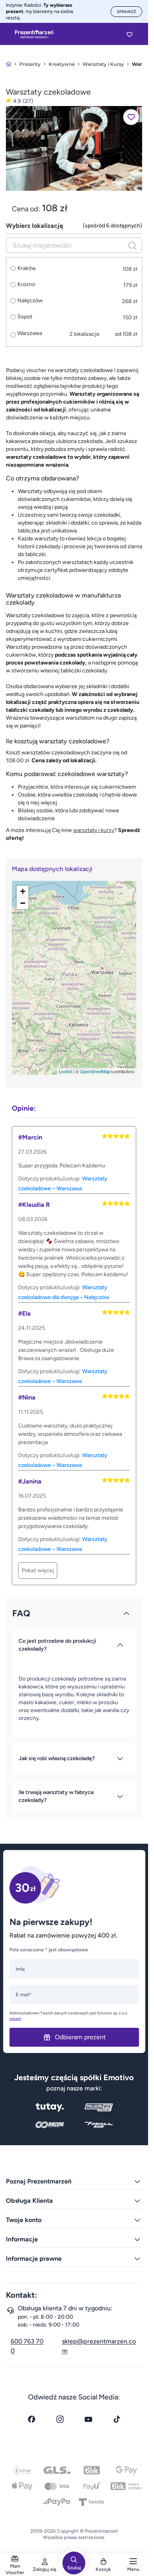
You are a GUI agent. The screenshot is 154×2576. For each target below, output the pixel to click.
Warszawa (30, 333)
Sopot (25, 317)
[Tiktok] (117, 2419)
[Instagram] (60, 2419)
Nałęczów (30, 301)
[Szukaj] (132, 245)
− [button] (23, 903)
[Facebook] (32, 2419)
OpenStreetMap (95, 1071)
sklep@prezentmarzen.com (99, 2346)
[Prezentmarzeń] (34, 34)
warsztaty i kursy (94, 830)
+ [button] (23, 891)
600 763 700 (27, 2346)
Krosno (26, 285)
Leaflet (65, 1071)
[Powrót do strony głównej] (9, 64)
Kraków (27, 268)
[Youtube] (88, 2419)
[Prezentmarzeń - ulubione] (130, 34)
